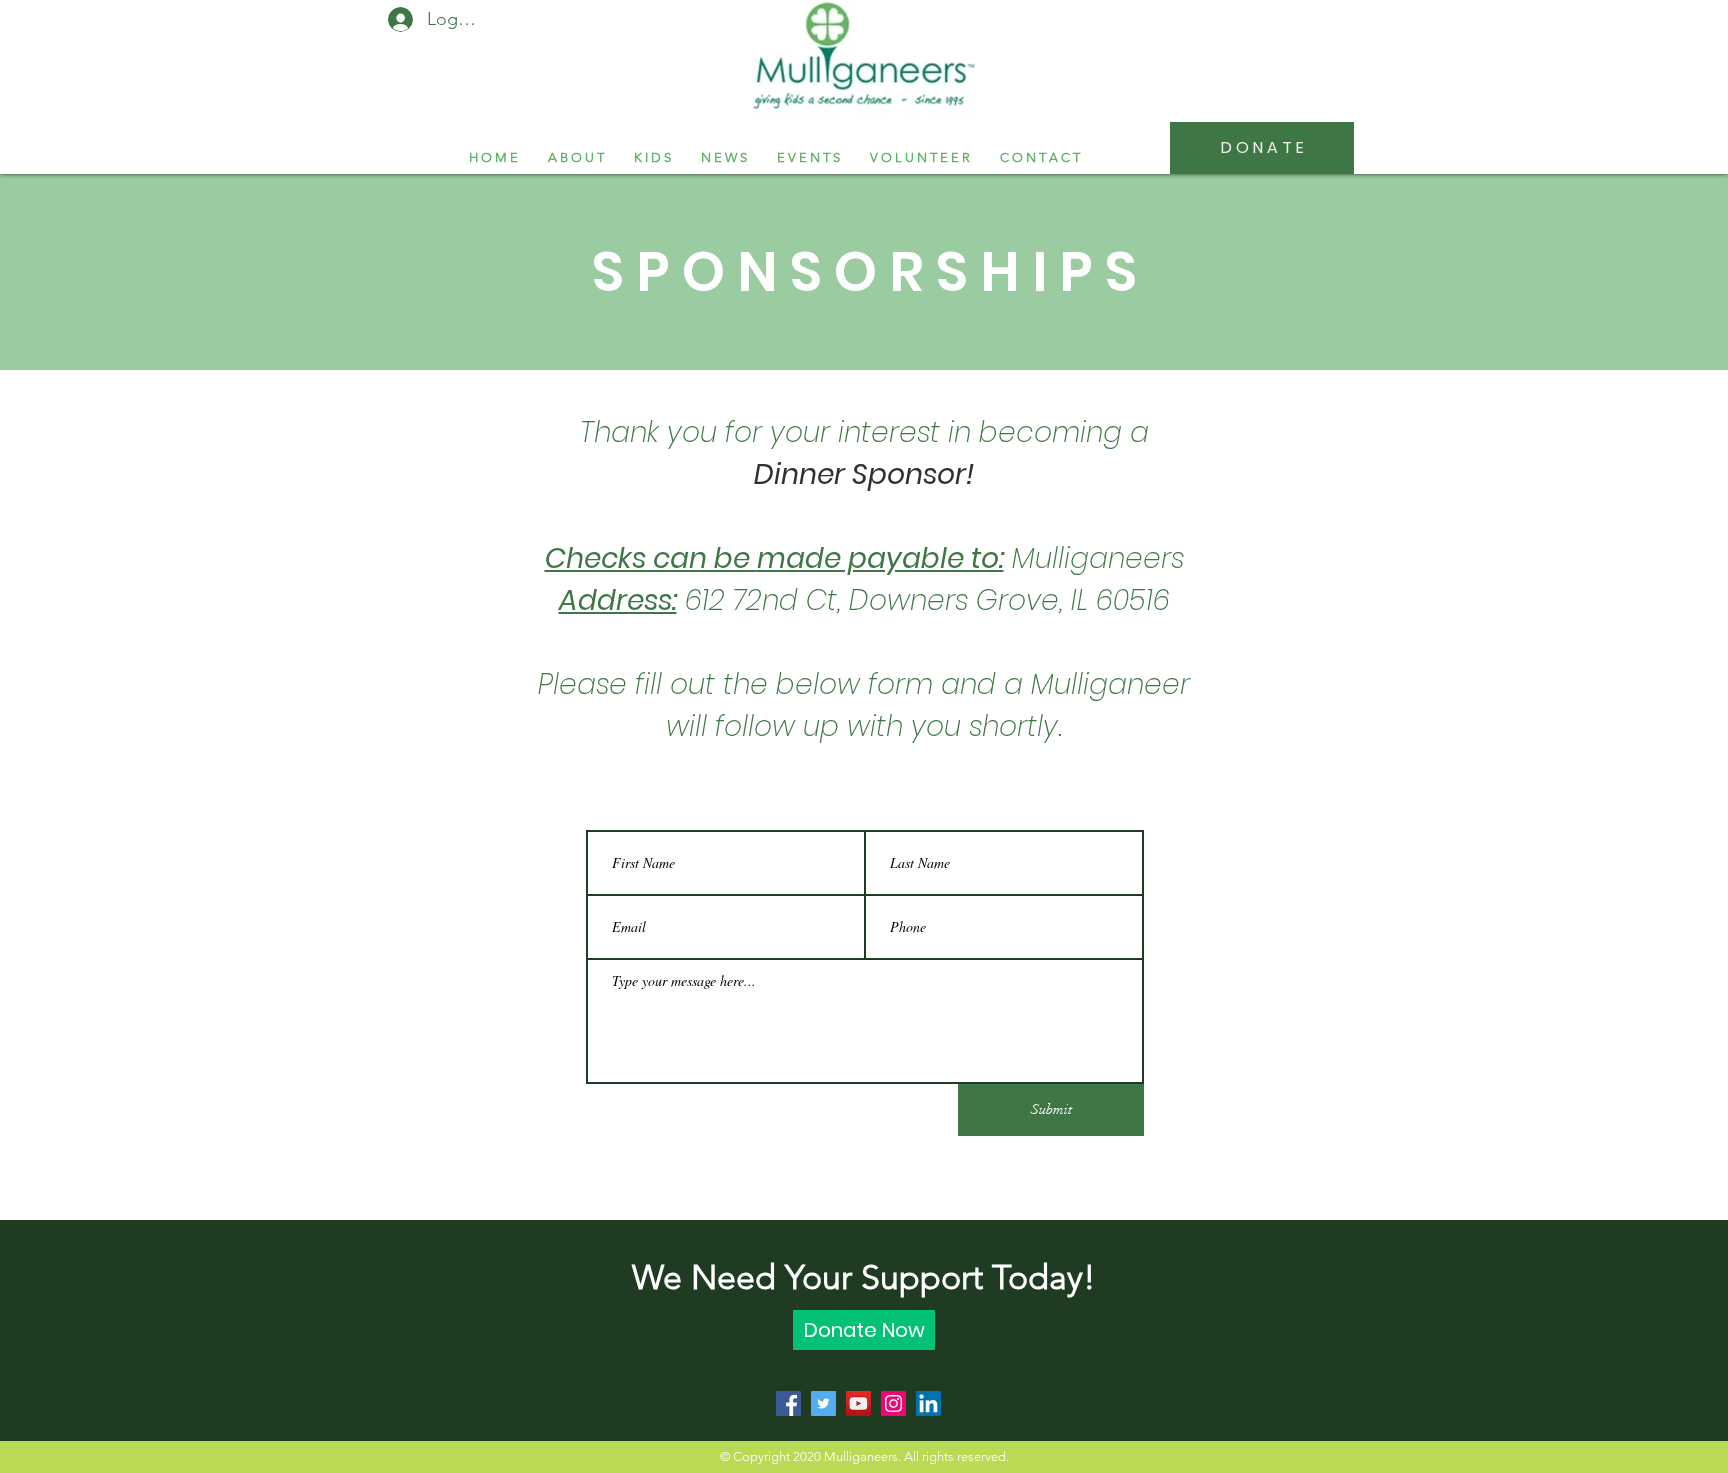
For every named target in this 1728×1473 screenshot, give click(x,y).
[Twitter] (823, 1403)
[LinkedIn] (928, 1403)
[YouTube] (858, 1403)
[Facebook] (788, 1403)
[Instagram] (893, 1403)
